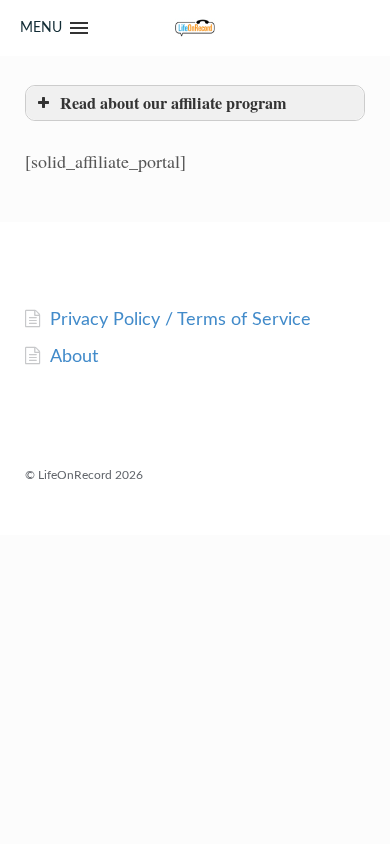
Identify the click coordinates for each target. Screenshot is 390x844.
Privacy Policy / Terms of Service (180, 320)
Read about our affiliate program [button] (173, 103)
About (74, 357)
